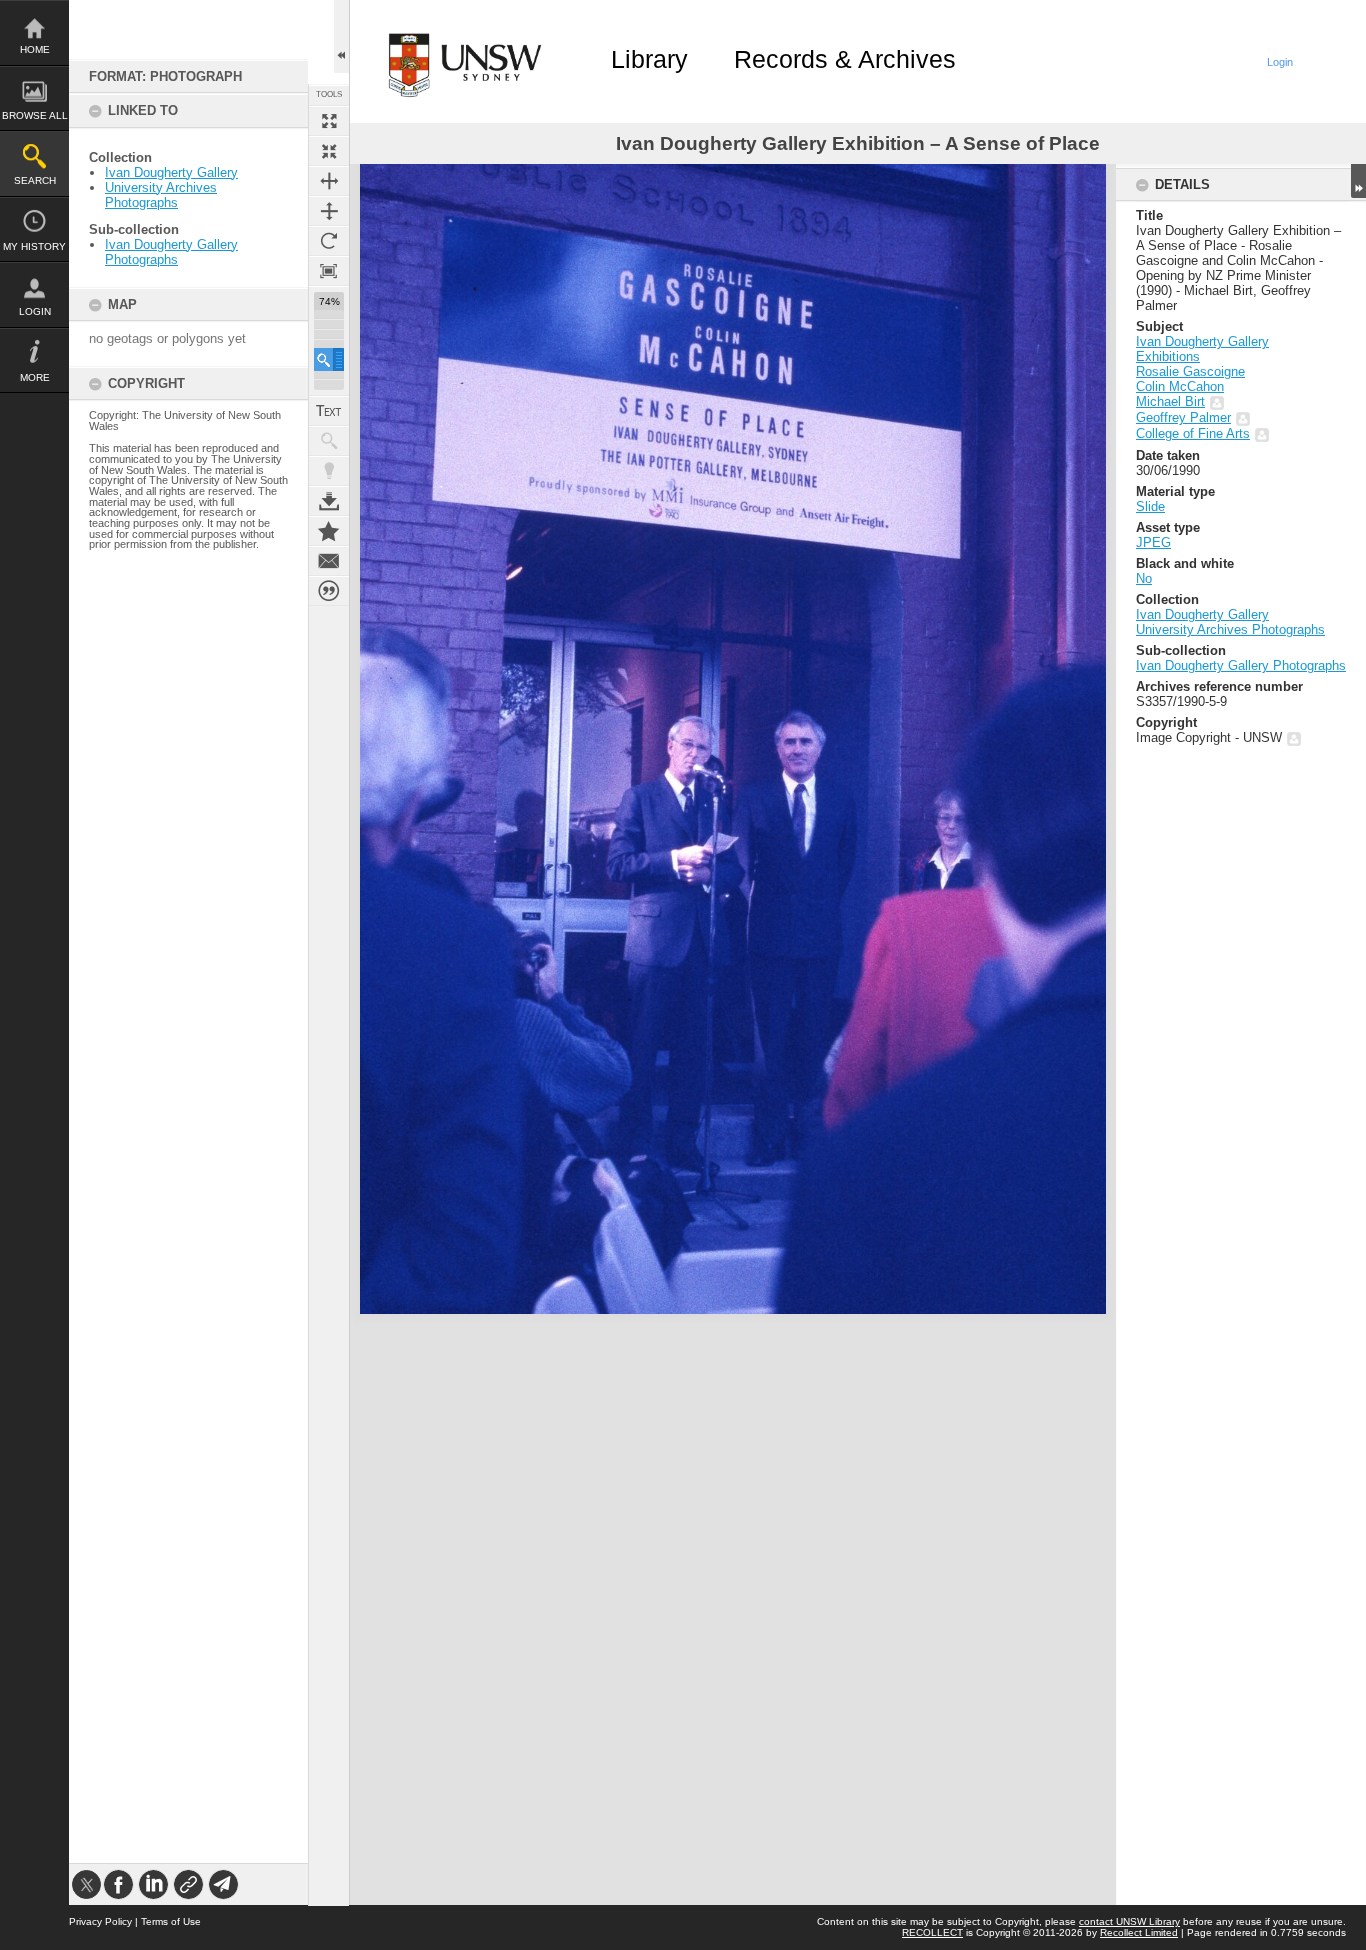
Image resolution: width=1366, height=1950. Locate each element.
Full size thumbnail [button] (329, 121)
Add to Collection (329, 531)
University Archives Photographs (161, 195)
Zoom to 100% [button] (329, 271)
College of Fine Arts (1193, 433)
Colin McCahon (1180, 386)
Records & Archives (845, 59)
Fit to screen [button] (329, 151)
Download (329, 501)
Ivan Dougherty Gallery (171, 172)
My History (34, 246)
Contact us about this (329, 561)
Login (35, 311)
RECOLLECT (932, 1932)
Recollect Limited (1139, 1932)
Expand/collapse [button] (1358, 181)
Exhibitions (1168, 356)
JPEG (1153, 542)
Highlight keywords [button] (329, 471)
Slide (1150, 506)
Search (35, 180)
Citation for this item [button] (329, 591)
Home (35, 49)
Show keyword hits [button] (329, 441)
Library (649, 59)
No (1144, 578)
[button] (329, 359)
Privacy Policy (100, 1921)
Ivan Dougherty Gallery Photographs (171, 252)
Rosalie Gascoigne (1190, 371)
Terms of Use (171, 1921)
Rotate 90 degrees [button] (329, 241)
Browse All (35, 115)
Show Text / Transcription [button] (329, 411)
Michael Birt (1170, 401)
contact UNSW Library (1129, 1921)
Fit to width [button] (329, 181)
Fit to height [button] (329, 211)
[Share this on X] (86, 1884)
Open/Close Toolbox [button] (341, 36)
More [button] (35, 377)
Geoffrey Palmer (1183, 417)
